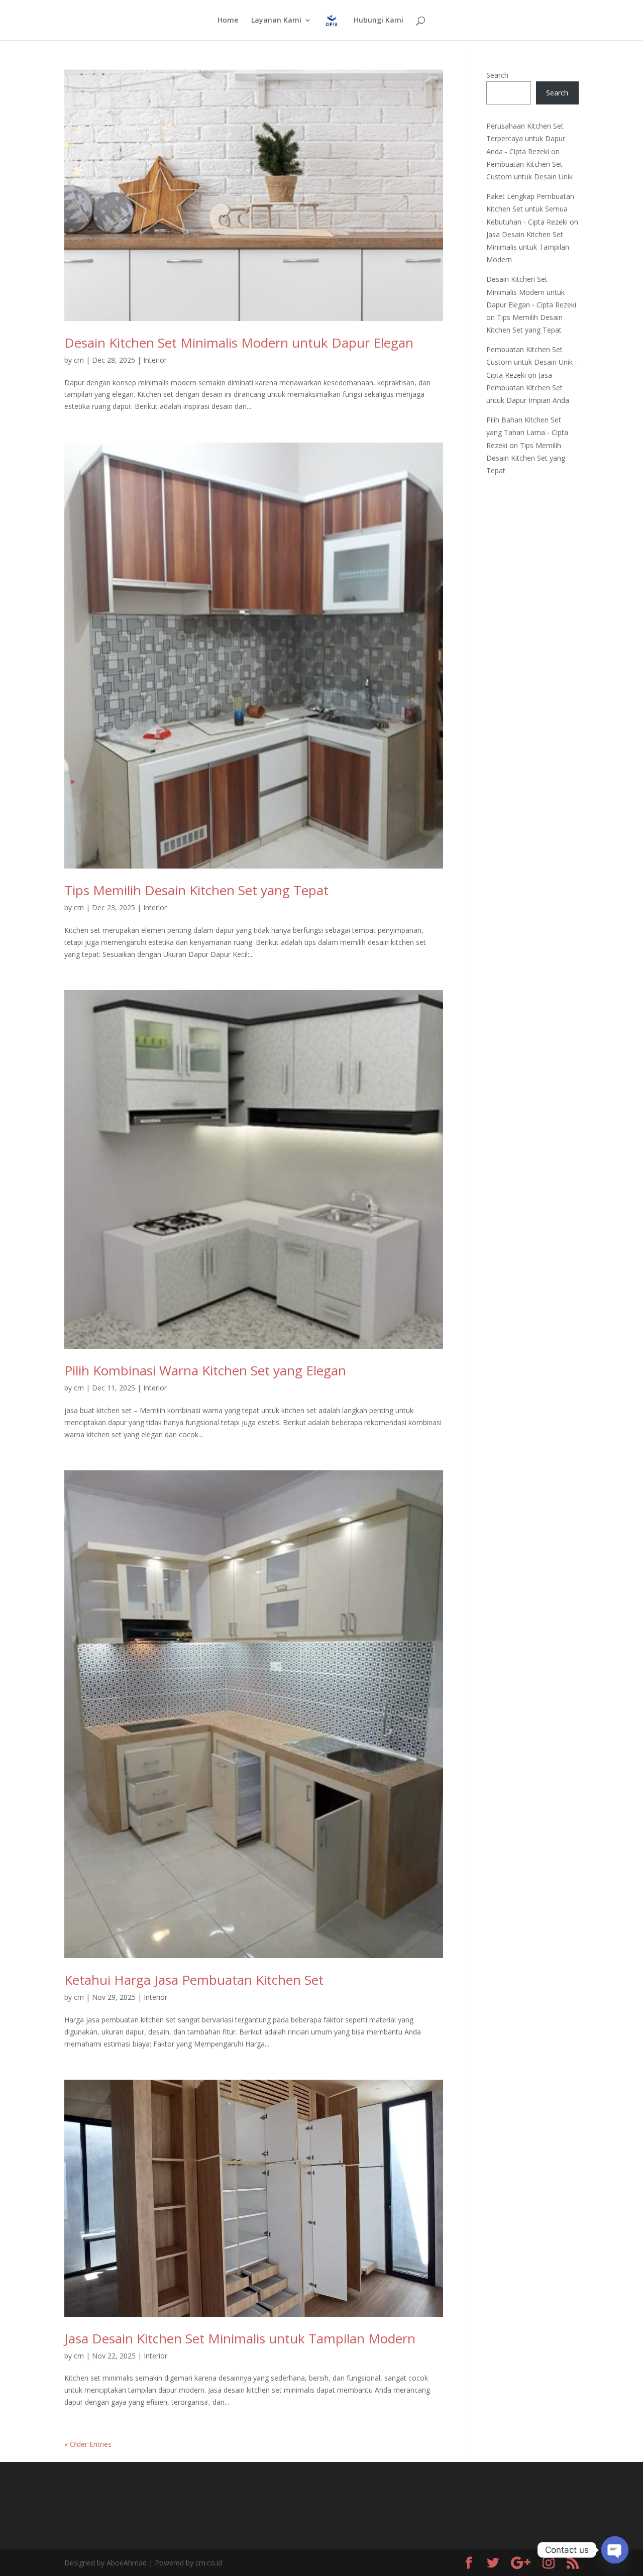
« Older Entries (88, 2444)
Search (497, 75)
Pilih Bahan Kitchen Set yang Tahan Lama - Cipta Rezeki (527, 432)
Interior (155, 360)
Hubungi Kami (379, 21)
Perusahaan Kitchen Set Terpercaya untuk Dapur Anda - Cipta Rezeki (526, 138)
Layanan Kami (276, 21)
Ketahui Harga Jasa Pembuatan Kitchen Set (194, 1980)
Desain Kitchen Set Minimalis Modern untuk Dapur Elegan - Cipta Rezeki (531, 292)
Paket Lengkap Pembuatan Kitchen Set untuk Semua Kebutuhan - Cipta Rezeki (530, 209)
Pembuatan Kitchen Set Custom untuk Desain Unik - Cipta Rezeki (532, 362)
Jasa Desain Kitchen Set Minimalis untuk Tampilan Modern (240, 2338)
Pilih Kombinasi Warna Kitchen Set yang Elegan (205, 1370)
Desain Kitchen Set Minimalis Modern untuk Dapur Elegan (239, 343)
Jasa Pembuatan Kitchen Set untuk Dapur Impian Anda (528, 388)
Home (228, 21)
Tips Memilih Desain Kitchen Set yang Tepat (196, 890)
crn (79, 360)
